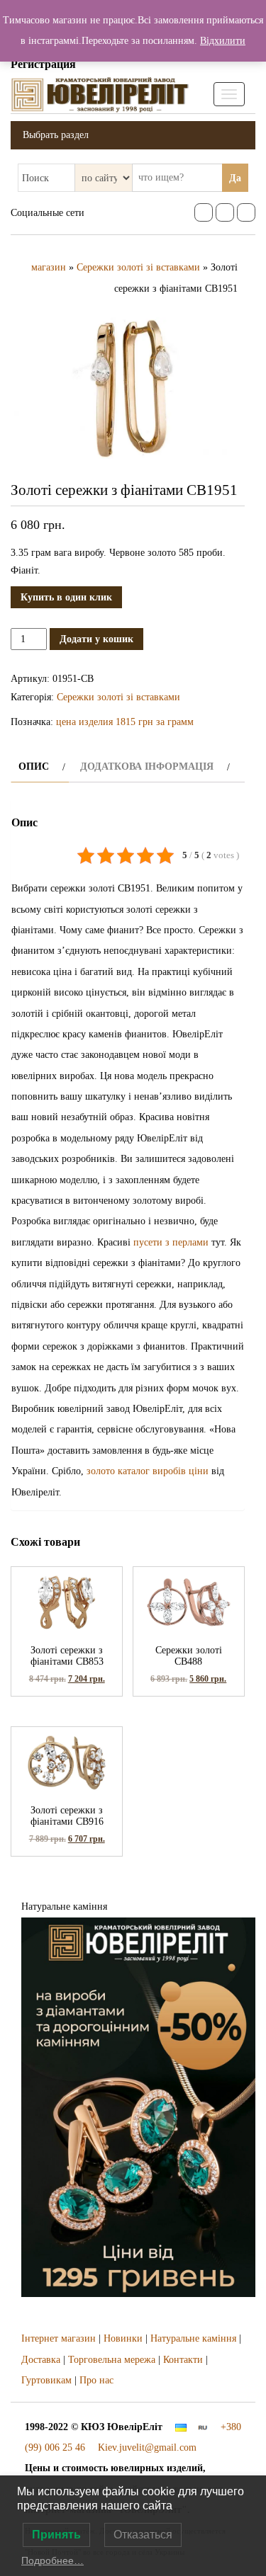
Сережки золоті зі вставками (138, 267)
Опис (34, 766)
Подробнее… (52, 2560)
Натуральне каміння (193, 2338)
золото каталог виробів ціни (148, 1471)
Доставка (41, 2360)
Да (235, 178)
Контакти (183, 2360)
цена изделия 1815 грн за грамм (125, 722)
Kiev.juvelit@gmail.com (147, 2447)
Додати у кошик (96, 639)
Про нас (96, 2380)
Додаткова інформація (147, 766)
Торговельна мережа (112, 2360)
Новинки (123, 2338)
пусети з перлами (171, 1242)
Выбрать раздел (56, 135)
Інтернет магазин (59, 2338)
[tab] (40, 766)
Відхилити (223, 41)
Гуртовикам (46, 2380)
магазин (49, 267)
